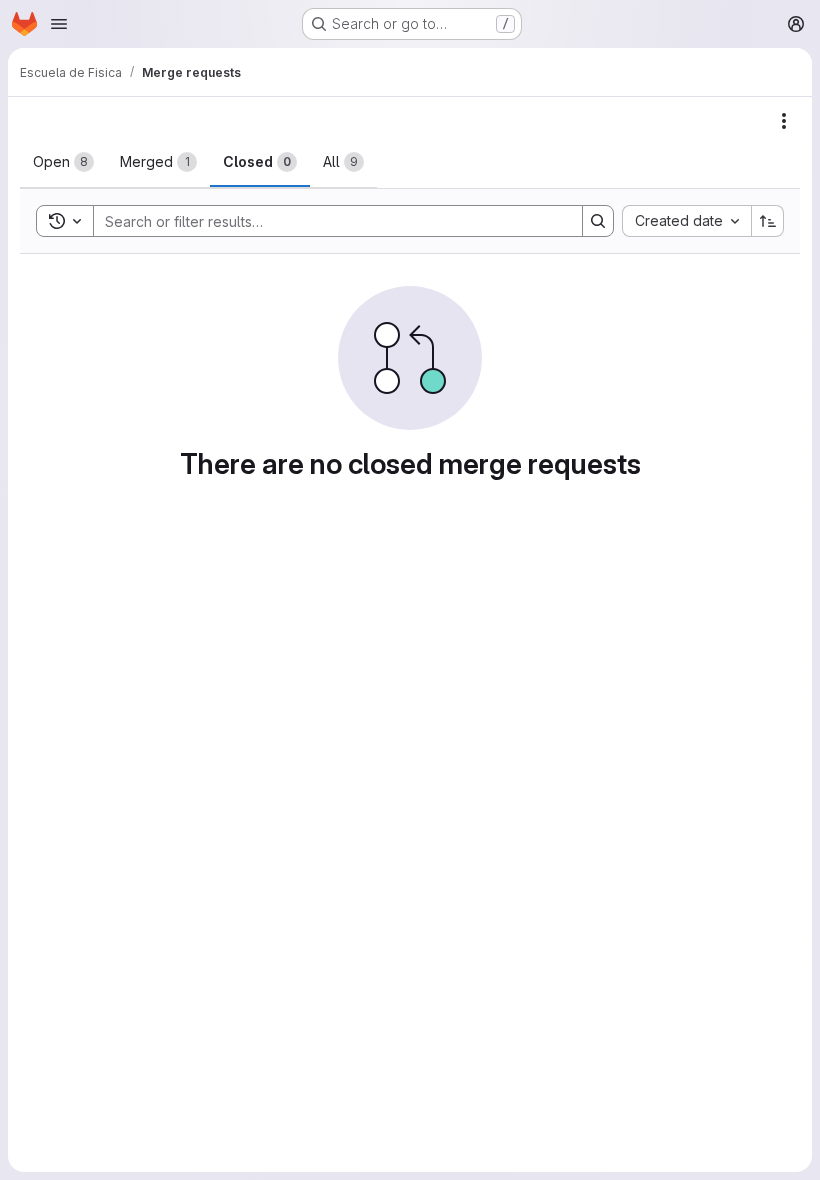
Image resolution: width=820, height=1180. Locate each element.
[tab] (63, 162)
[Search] (598, 221)
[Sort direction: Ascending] (768, 221)
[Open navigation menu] (59, 24)
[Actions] (784, 121)
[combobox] (686, 221)
